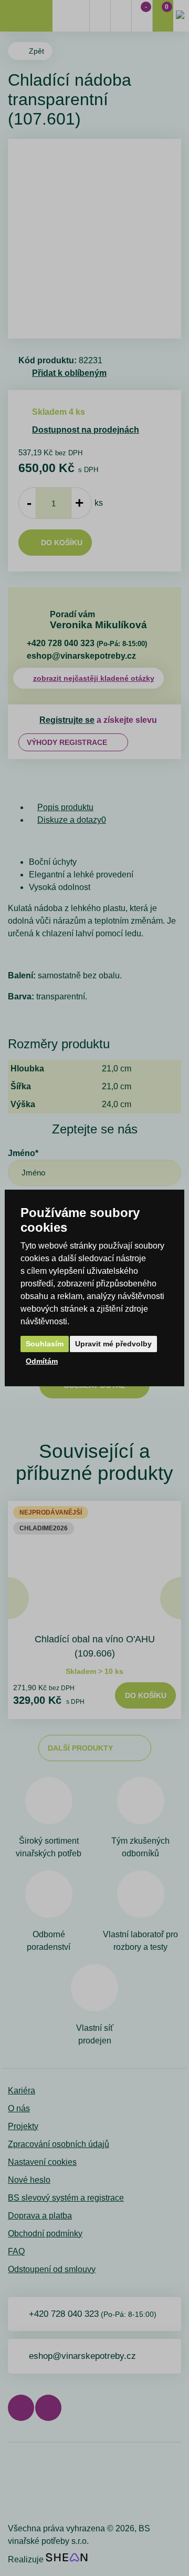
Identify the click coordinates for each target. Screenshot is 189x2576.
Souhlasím (45, 1344)
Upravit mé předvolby (113, 1344)
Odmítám (42, 1361)
